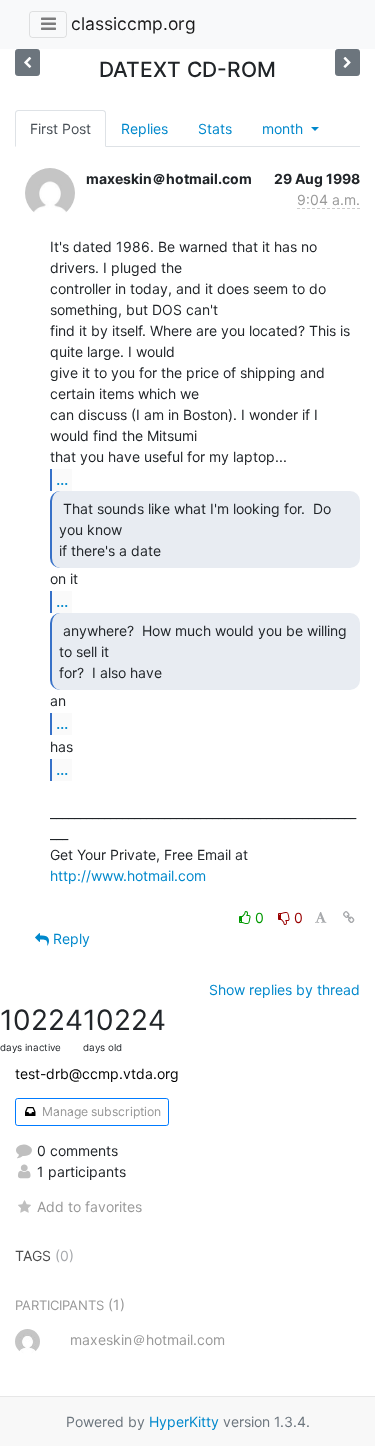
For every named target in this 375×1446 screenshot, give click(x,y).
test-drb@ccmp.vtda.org (97, 1073)
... (62, 479)
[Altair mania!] (347, 62)
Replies (144, 128)
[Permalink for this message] (349, 917)
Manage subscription (100, 1111)
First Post (60, 128)
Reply (69, 938)
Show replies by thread (284, 989)
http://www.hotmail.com (128, 875)
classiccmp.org (133, 23)
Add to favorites (89, 1206)
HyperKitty (184, 1421)
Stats (215, 128)
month (284, 128)
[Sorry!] (27, 62)
